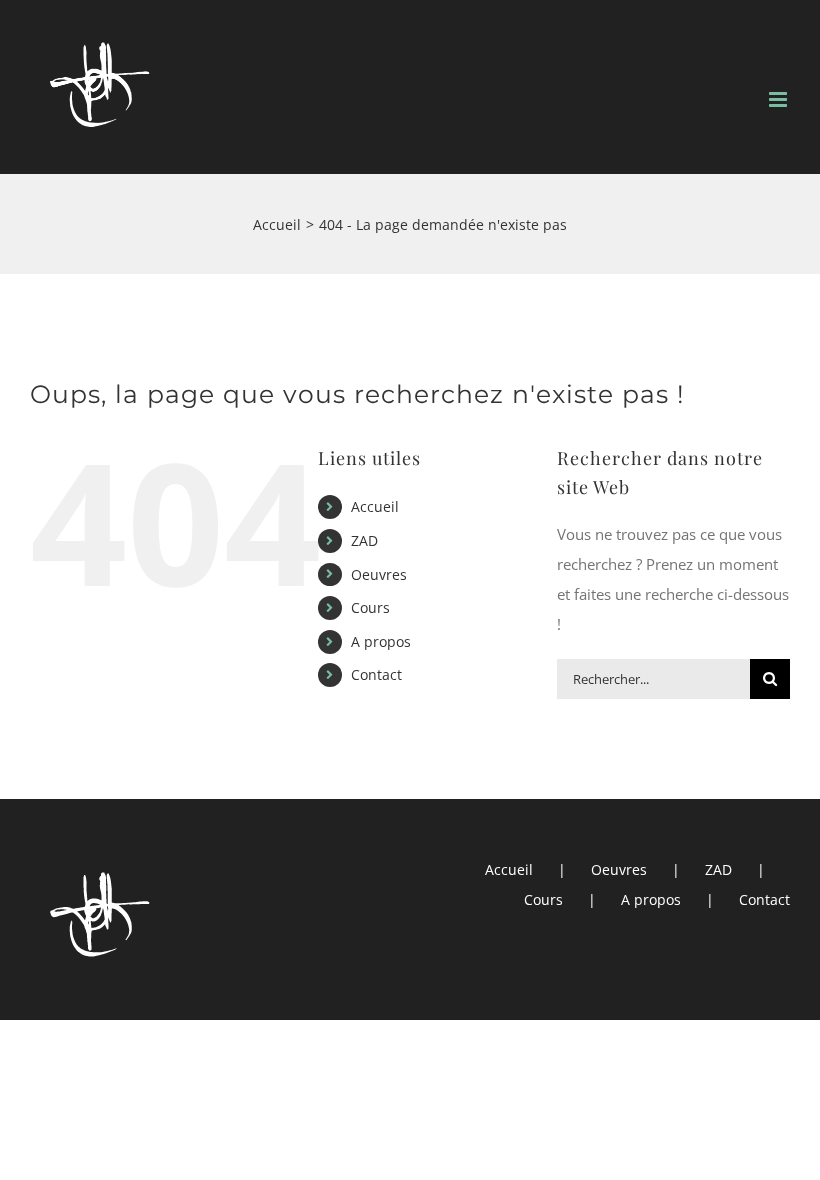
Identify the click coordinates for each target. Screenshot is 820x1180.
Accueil (375, 506)
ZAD (364, 540)
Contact (376, 674)
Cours (370, 607)
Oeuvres (379, 574)
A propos (381, 641)
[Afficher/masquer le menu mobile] (779, 99)
